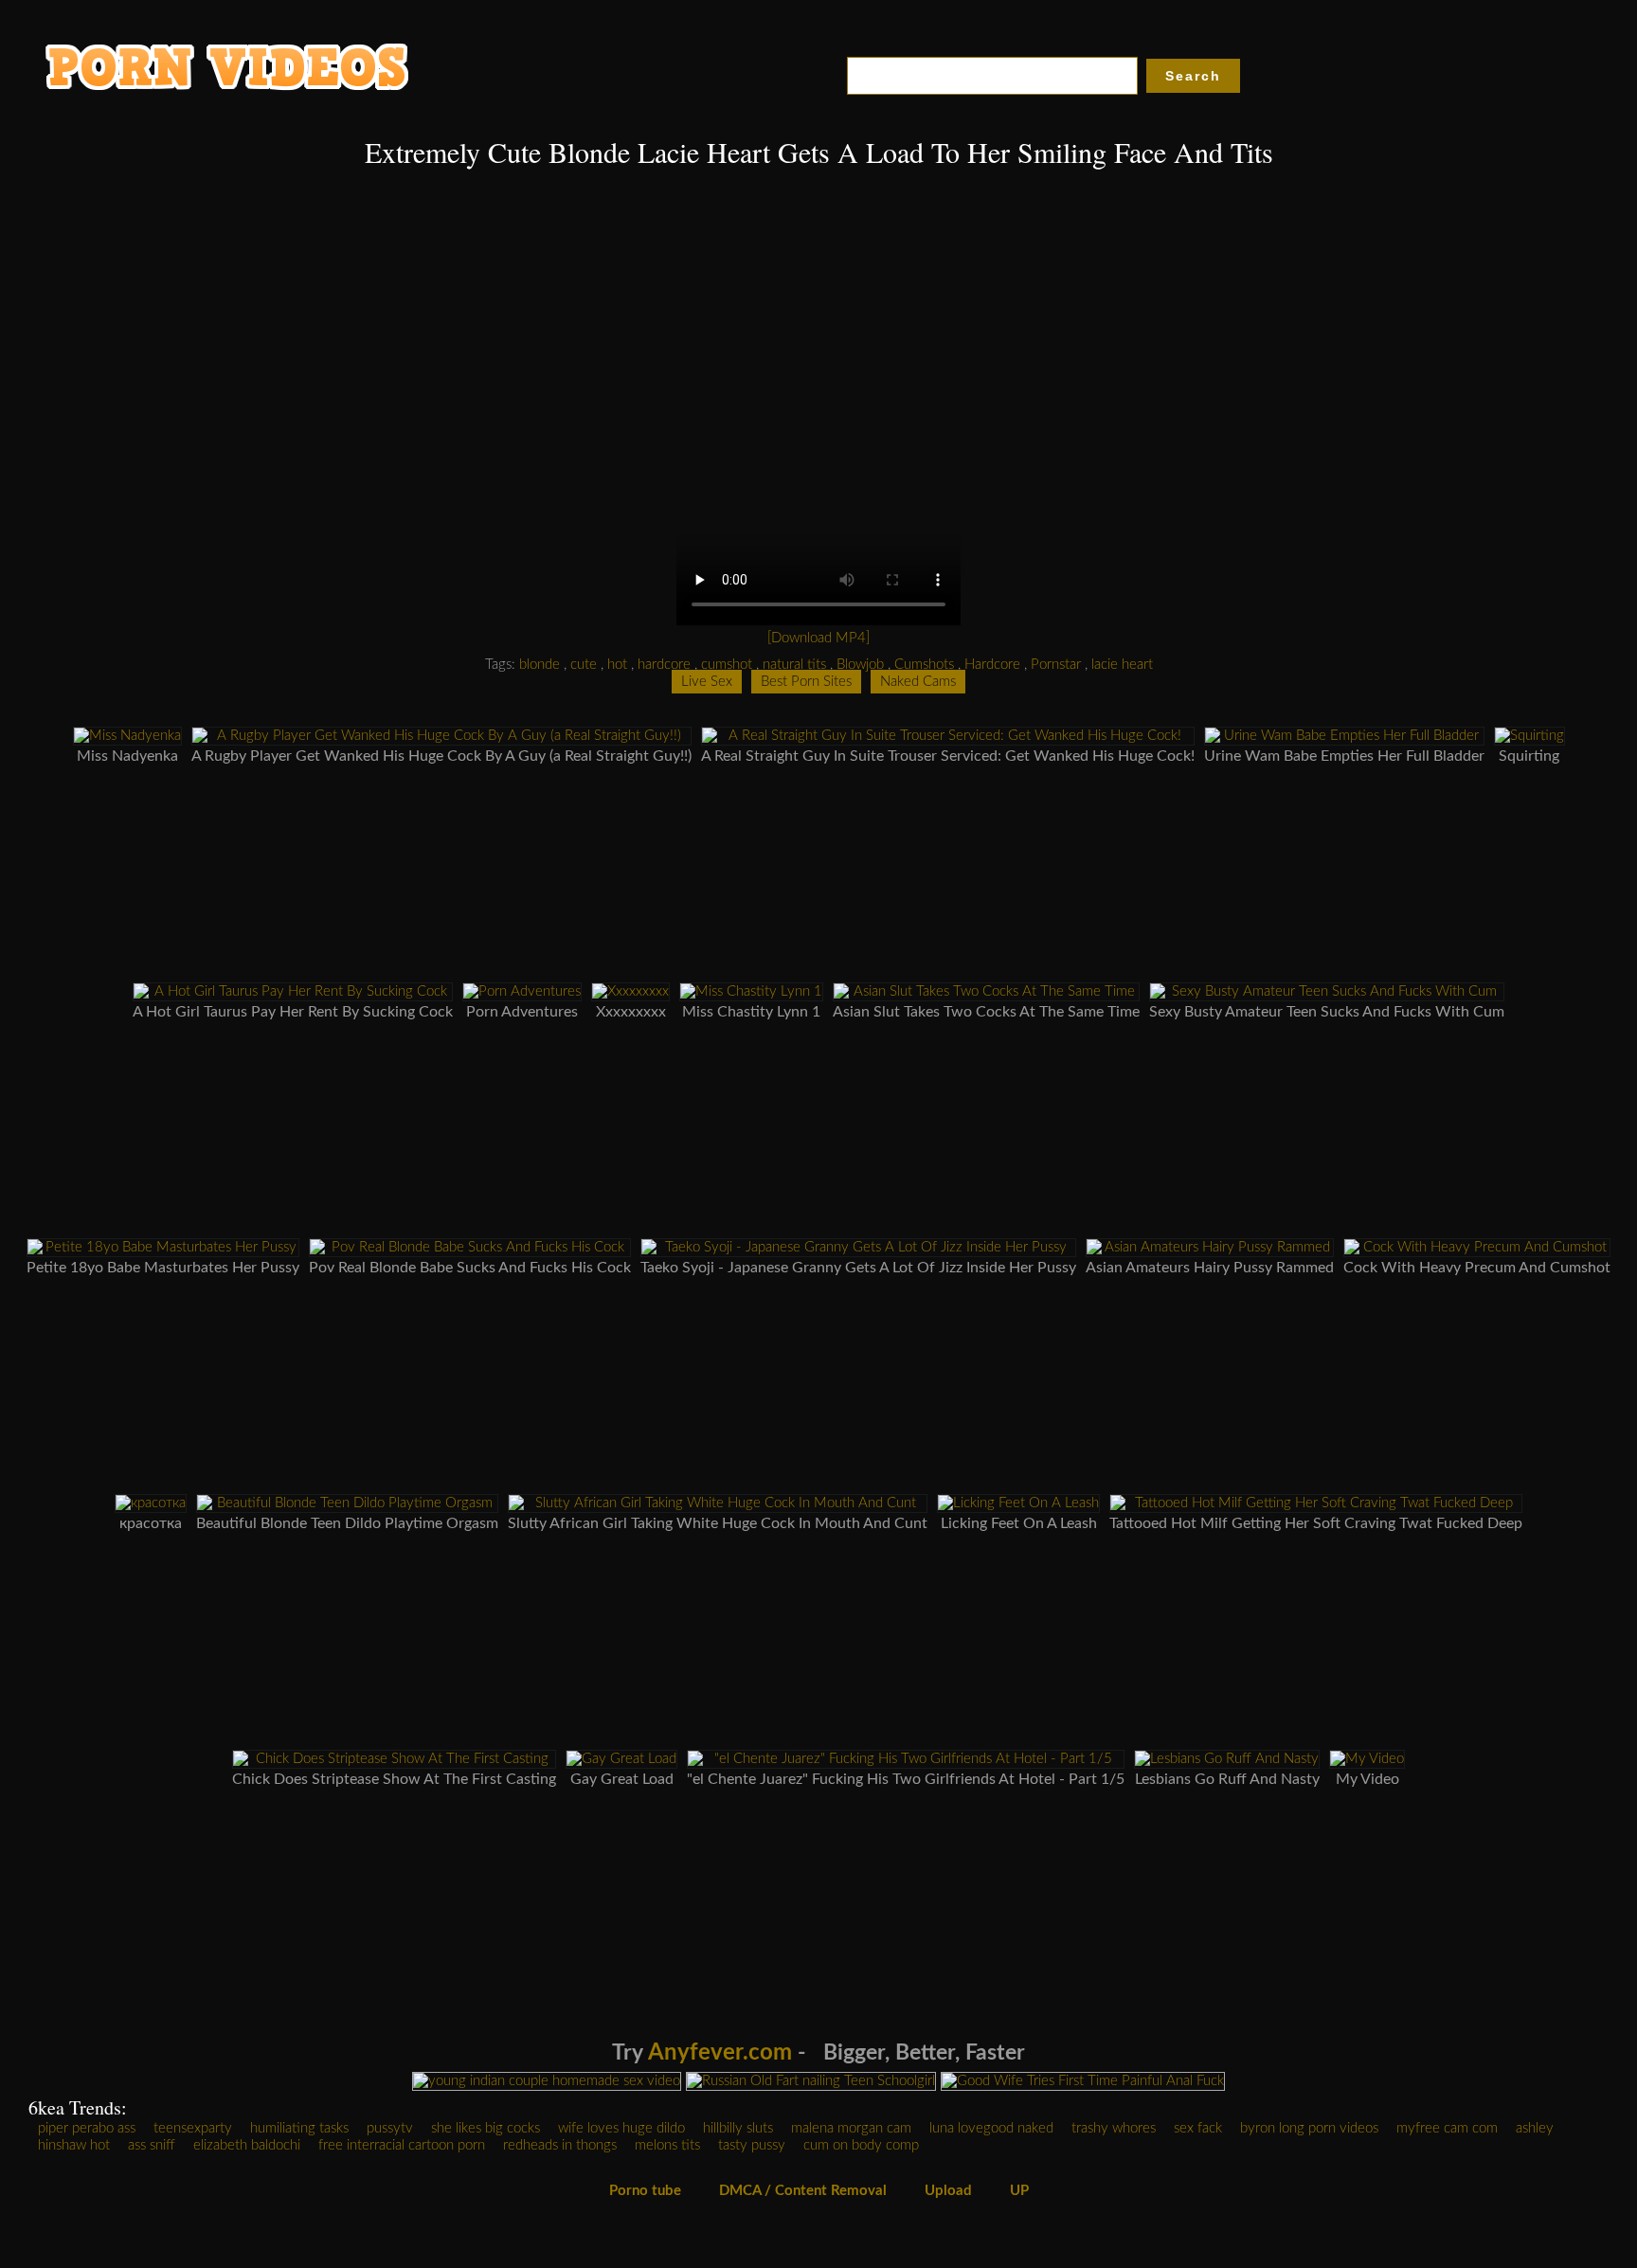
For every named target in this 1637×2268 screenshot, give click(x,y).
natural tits (794, 665)
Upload (948, 2191)
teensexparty (193, 2128)
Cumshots (924, 665)
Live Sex (707, 682)
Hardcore (992, 665)
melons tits (667, 2145)
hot (617, 665)
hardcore (664, 665)
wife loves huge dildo (621, 2128)
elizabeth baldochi (247, 2145)
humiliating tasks (299, 2128)
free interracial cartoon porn (402, 2145)
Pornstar (1056, 665)
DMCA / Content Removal (803, 2191)
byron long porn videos (1309, 2128)
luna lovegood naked (991, 2128)
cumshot (727, 665)
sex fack (1198, 2128)
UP (1019, 2191)
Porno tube (645, 2191)
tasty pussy (752, 2145)
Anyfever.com (720, 2053)
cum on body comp (861, 2145)
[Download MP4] (818, 638)
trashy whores (1114, 2128)
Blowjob (860, 665)
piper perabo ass (87, 2128)
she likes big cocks (486, 2128)
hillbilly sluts (738, 2128)
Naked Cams (918, 682)
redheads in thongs (560, 2145)
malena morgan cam (851, 2128)
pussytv (390, 2128)
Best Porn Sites (806, 682)
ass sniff (152, 2145)
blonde (540, 665)
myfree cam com (1447, 2128)
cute (584, 665)
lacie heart (1122, 665)
